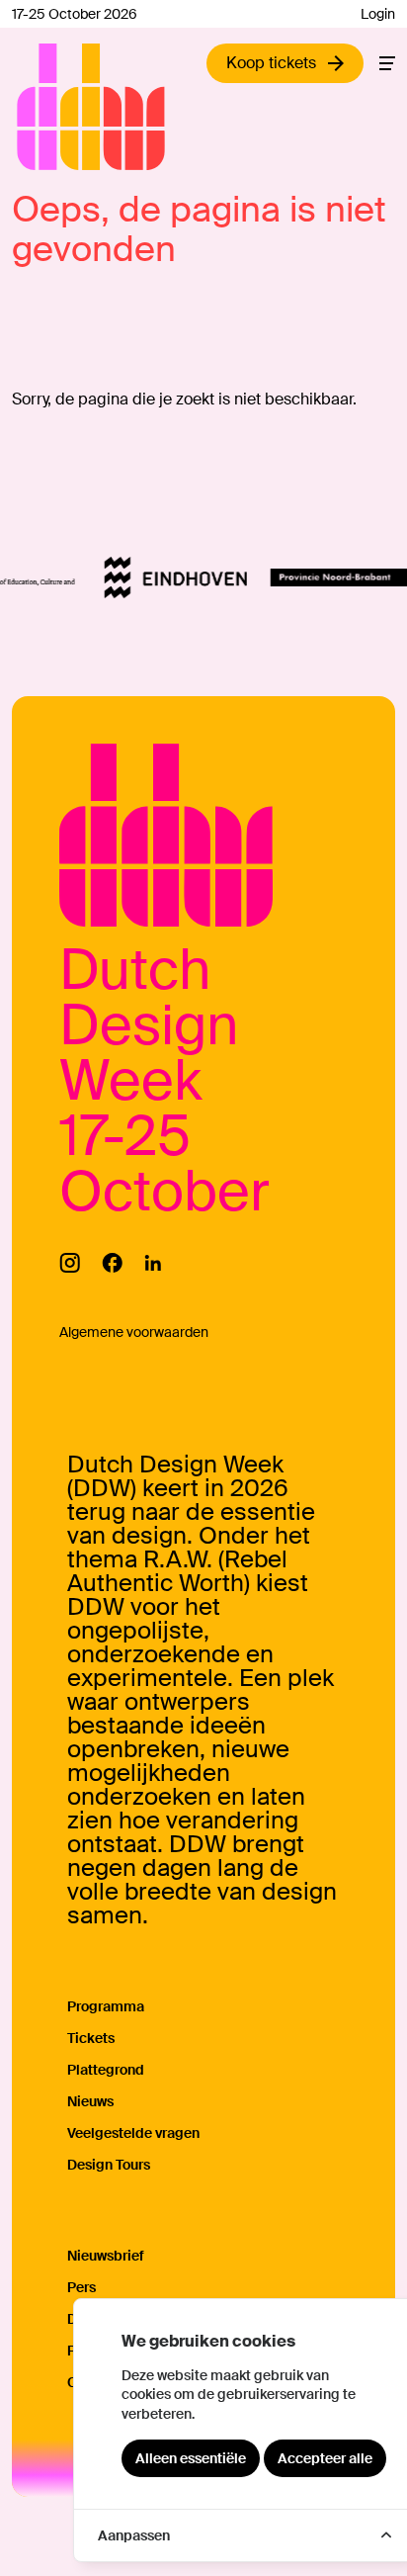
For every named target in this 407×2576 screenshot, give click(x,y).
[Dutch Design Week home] (40, 107)
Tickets (91, 2038)
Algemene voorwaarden (134, 1332)
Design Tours (109, 2165)
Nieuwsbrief (106, 2256)
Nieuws (90, 2101)
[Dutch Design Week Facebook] (112, 1263)
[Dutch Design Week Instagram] (70, 1263)
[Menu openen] (387, 63)
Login (378, 14)
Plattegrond (106, 2070)
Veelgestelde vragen (133, 2133)
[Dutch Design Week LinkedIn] (153, 1263)
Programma (106, 2006)
